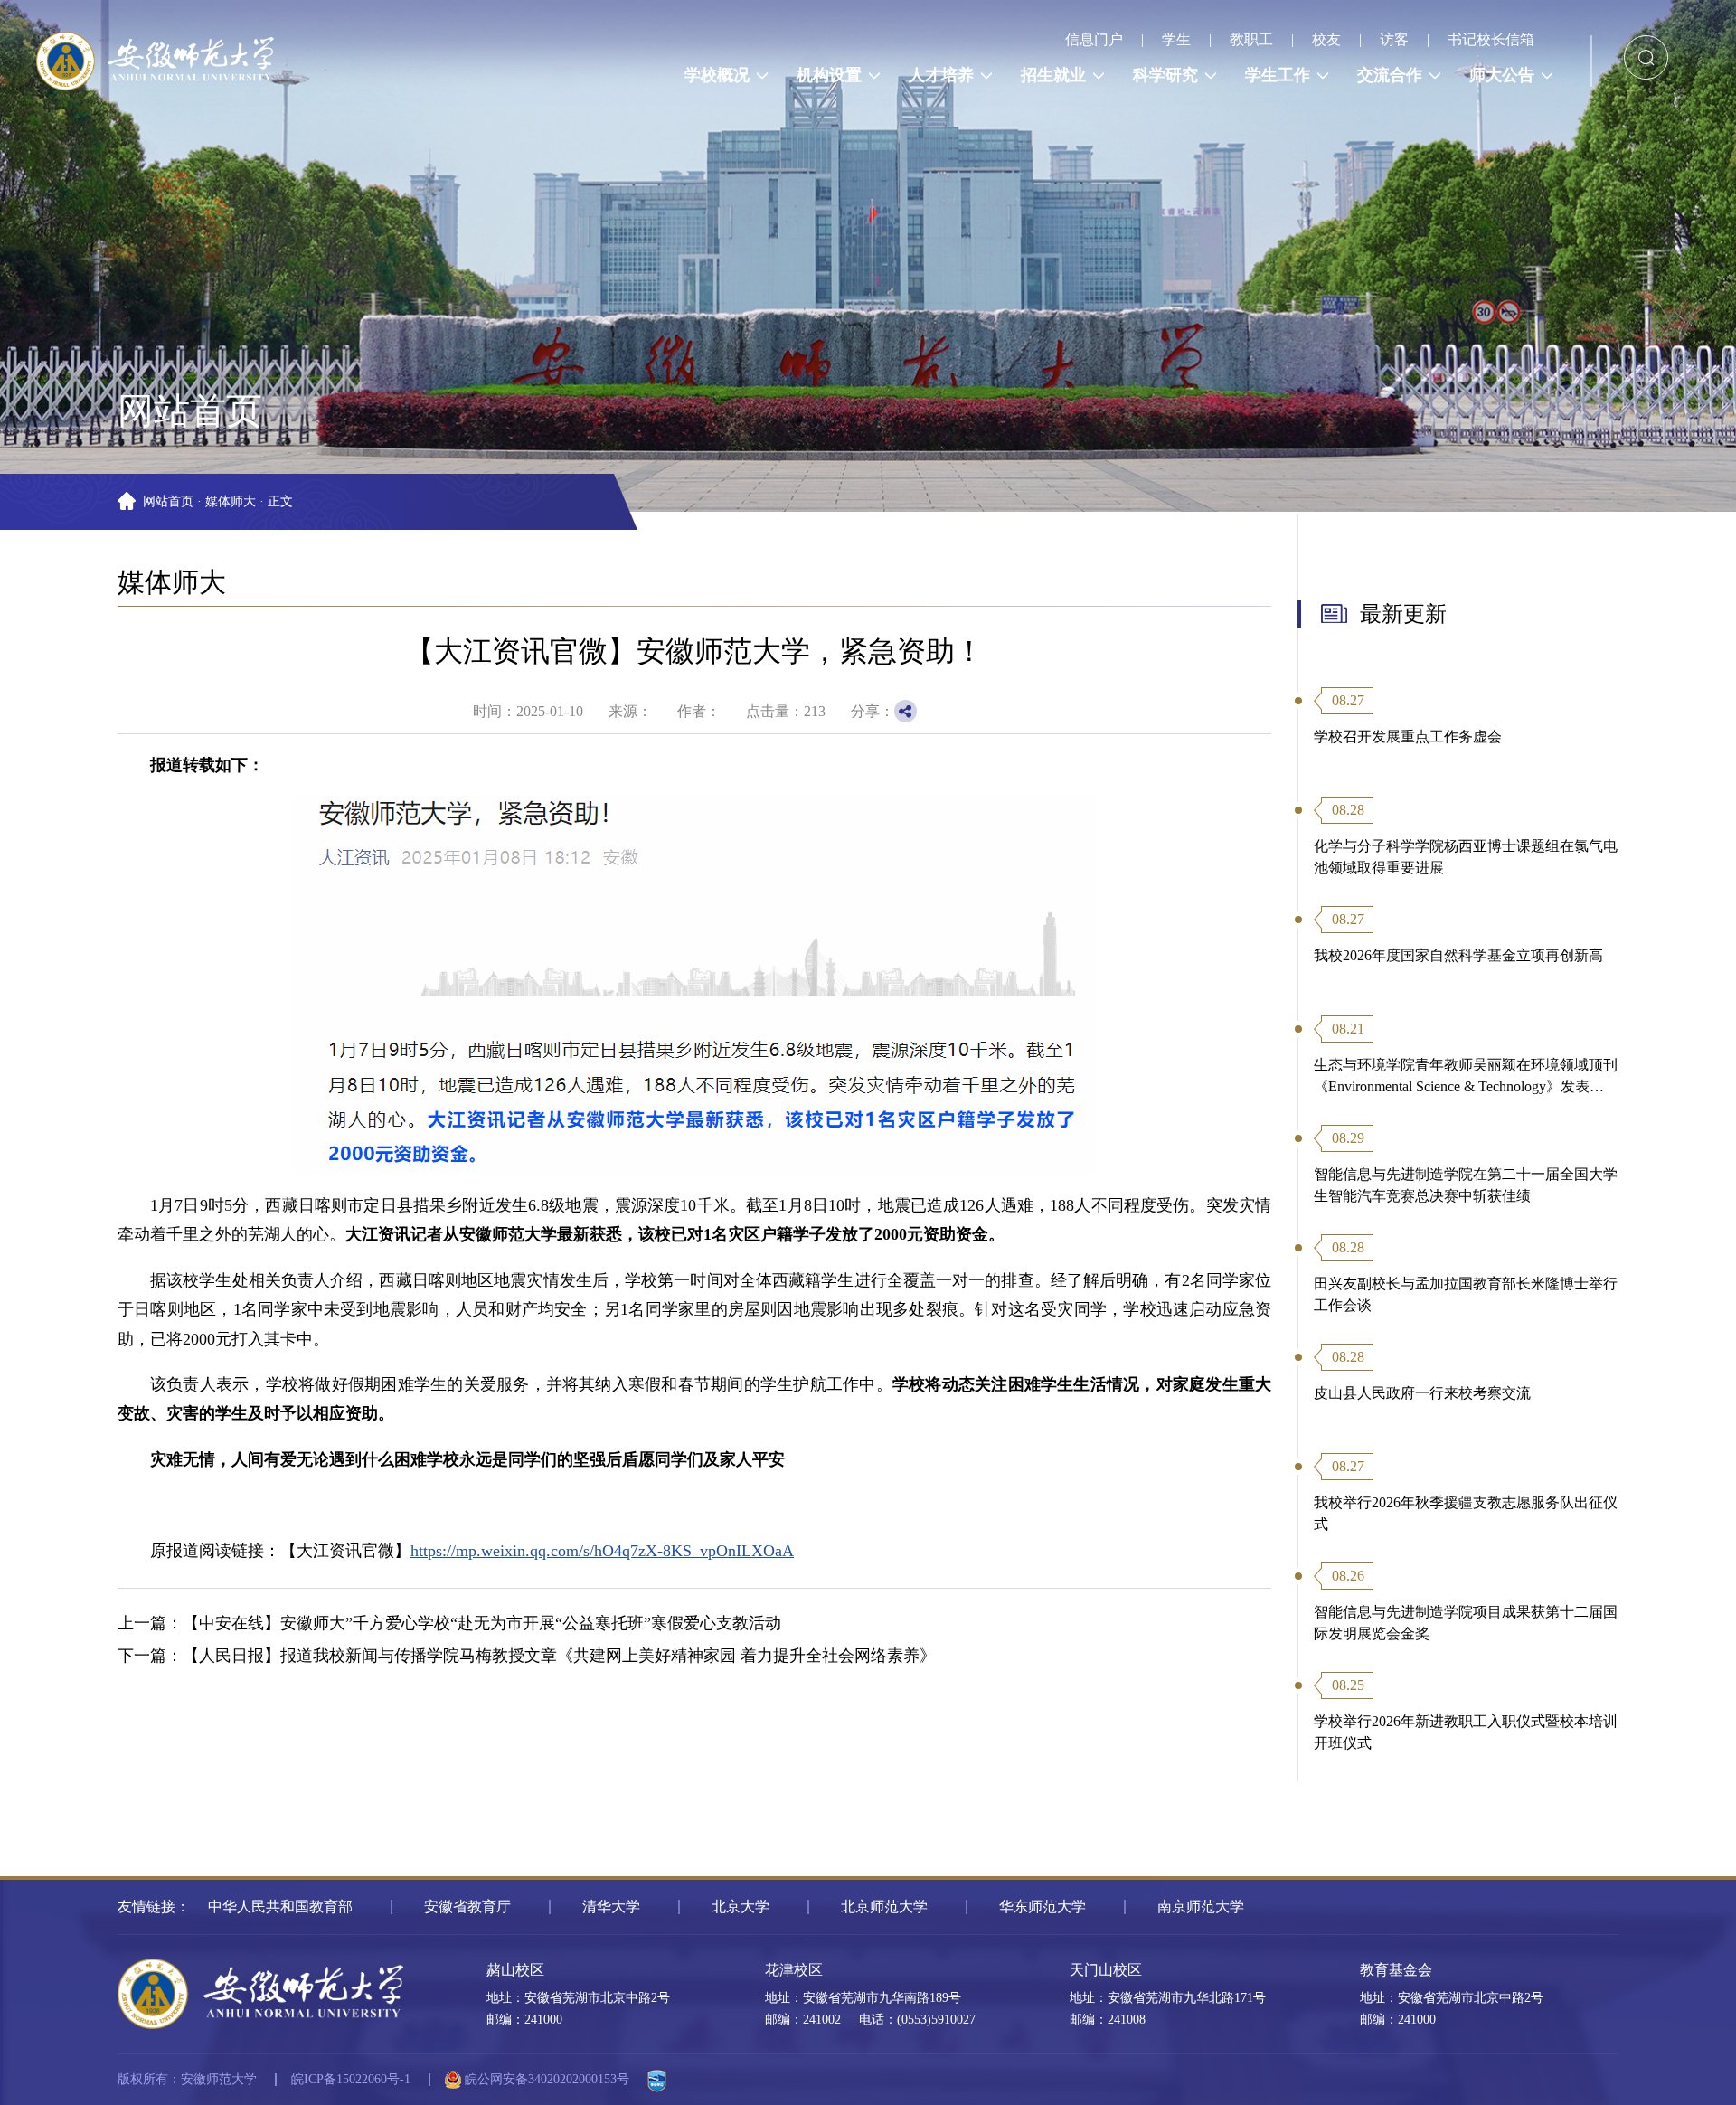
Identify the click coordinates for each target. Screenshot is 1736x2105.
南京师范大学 (1201, 1907)
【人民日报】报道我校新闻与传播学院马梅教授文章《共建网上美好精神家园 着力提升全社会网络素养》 (559, 1656)
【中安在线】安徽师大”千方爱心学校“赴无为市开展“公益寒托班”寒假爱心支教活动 (482, 1623)
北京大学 (741, 1907)
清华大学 (611, 1907)
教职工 (1251, 39)
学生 (1176, 39)
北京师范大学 (884, 1907)
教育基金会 (1396, 1970)
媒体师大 (231, 501)
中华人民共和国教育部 (280, 1907)
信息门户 (1094, 39)
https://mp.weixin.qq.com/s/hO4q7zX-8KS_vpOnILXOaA (602, 1551)
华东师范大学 (1043, 1907)
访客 (1394, 39)
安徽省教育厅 (467, 1907)
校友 (1326, 39)
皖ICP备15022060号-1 (351, 2079)
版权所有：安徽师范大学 (187, 2079)
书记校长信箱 (1491, 39)
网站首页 (168, 501)
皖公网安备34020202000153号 (545, 2079)
